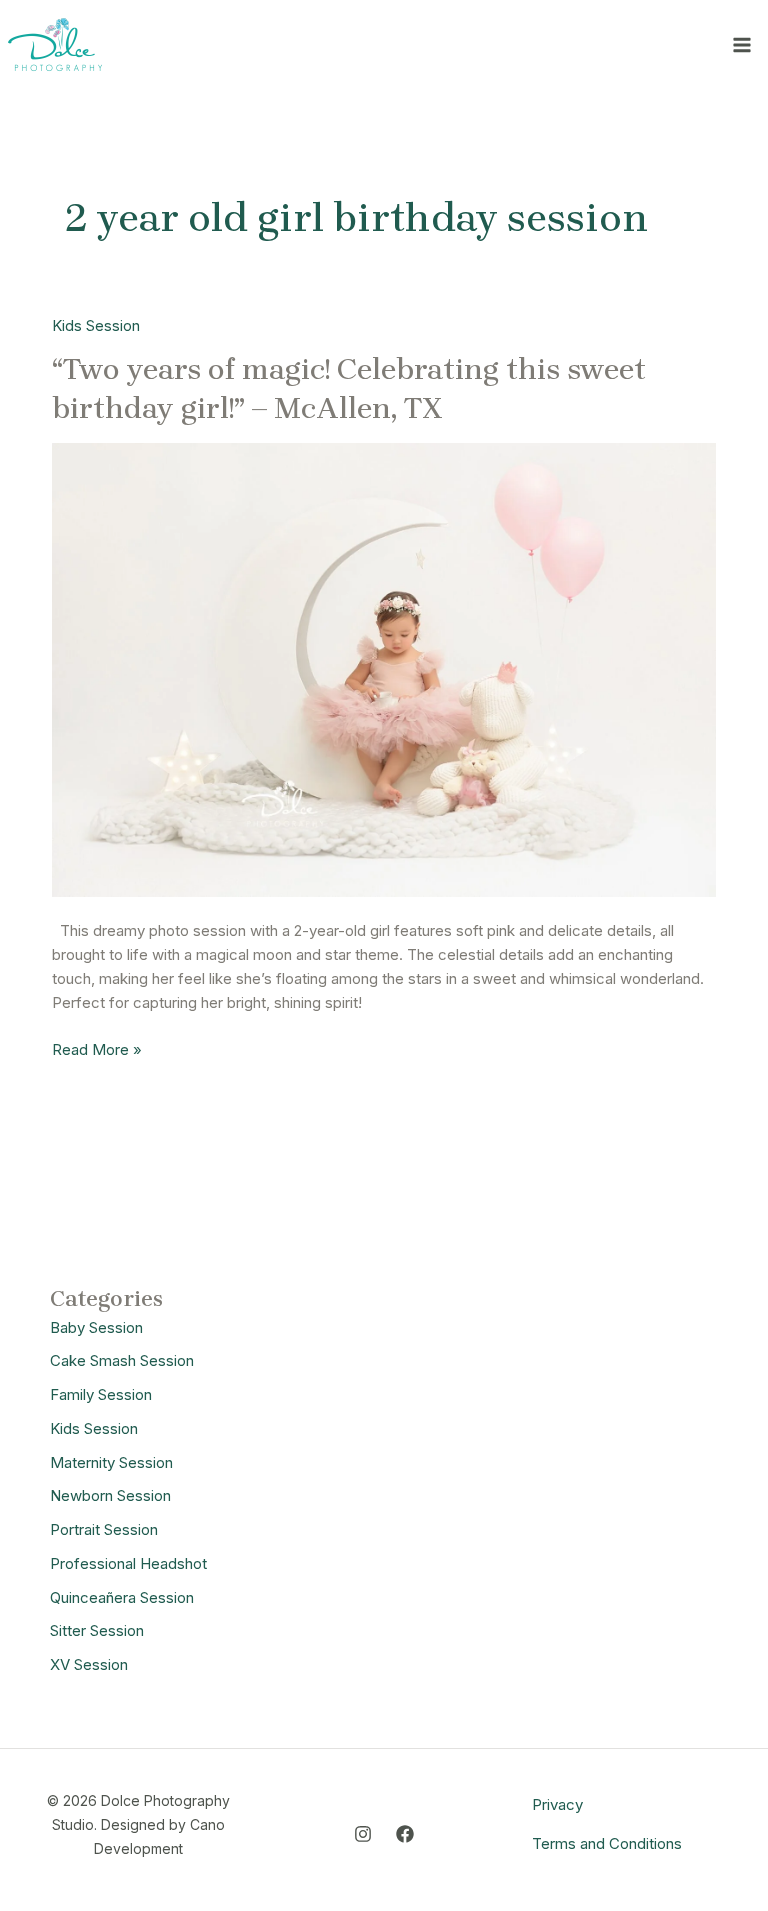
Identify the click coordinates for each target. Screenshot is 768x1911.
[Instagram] (363, 1834)
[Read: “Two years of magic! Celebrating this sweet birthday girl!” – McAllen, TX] (384, 668)
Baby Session (96, 1327)
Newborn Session (110, 1495)
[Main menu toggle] (742, 44)
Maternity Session (111, 1462)
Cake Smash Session (122, 1360)
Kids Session (96, 325)
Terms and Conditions (607, 1843)
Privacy (557, 1804)
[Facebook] (405, 1834)
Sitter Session (97, 1630)
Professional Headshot (128, 1563)
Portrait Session (104, 1529)
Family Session (101, 1394)
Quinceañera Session (122, 1597)
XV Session (89, 1664)
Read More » (97, 1048)
